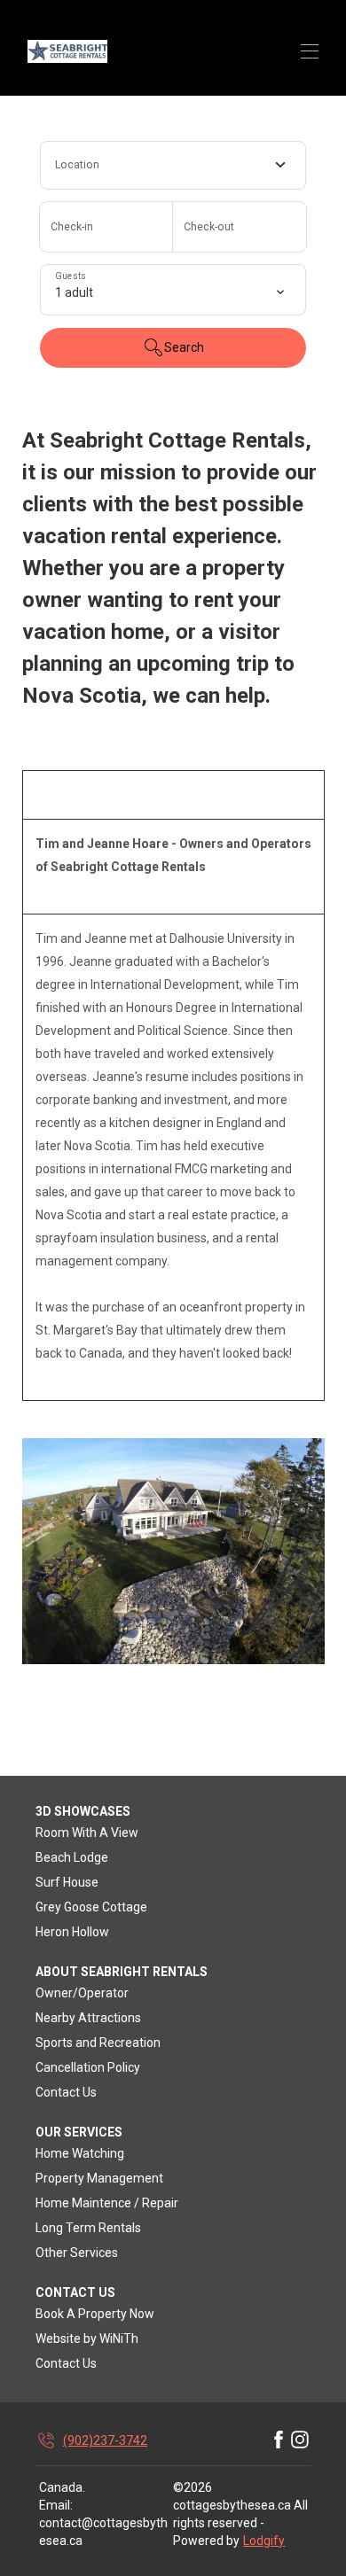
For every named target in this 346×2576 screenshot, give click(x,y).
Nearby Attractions (88, 2018)
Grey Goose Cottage (91, 1907)
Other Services (77, 2253)
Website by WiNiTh (87, 2339)
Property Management (99, 2178)
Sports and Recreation (98, 2043)
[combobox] (173, 165)
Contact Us (66, 2092)
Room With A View (87, 1833)
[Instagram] (300, 2440)
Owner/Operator (82, 1993)
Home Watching (80, 2153)
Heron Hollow (72, 1932)
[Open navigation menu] (310, 51)
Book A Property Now (95, 2314)
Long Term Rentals (88, 2228)
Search (184, 347)
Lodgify (264, 2541)
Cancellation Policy (88, 2067)
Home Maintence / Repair (107, 2203)
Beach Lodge (72, 1857)
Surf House (67, 1882)
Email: (56, 2505)
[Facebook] (279, 2440)
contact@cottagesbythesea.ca (103, 2532)
